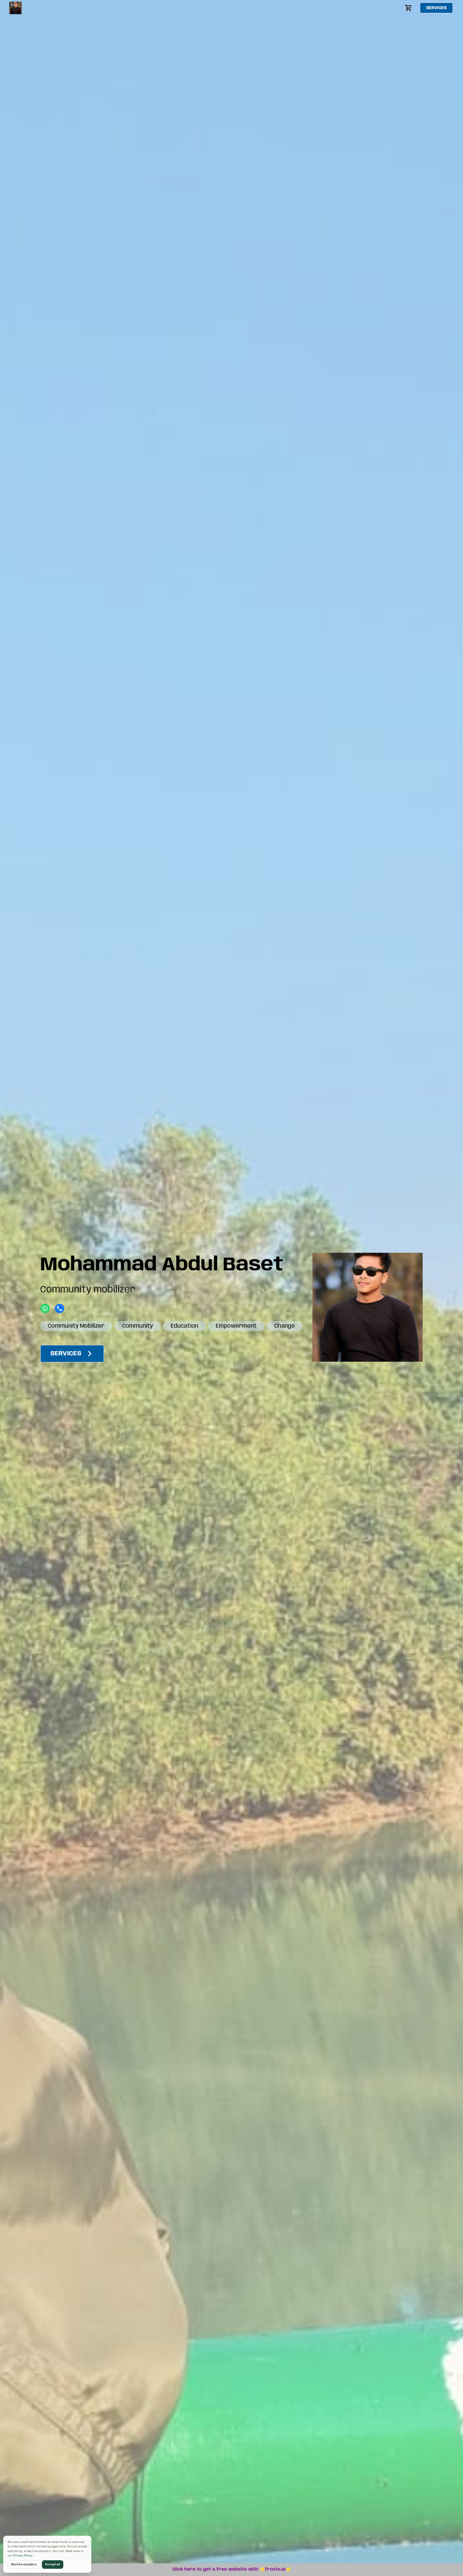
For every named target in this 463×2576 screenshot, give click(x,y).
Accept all (53, 2564)
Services (436, 8)
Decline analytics (24, 2564)
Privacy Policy (23, 2556)
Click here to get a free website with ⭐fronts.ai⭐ (232, 2569)
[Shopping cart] (409, 8)
